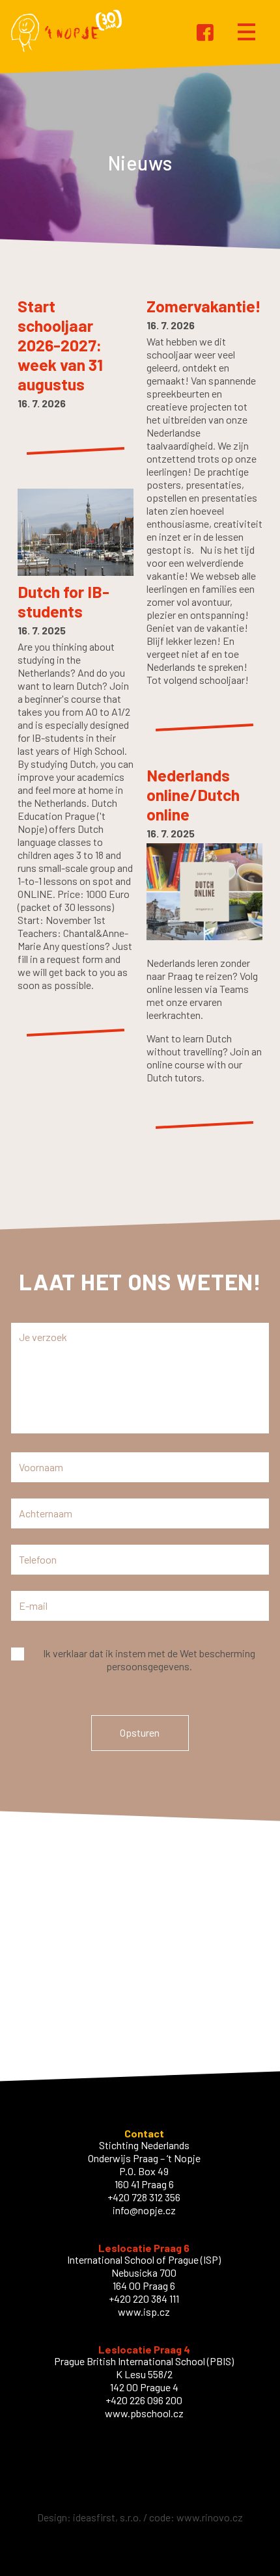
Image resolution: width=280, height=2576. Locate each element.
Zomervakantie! (204, 306)
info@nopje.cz (144, 2210)
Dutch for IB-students (63, 601)
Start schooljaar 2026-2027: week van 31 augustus (60, 345)
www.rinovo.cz (210, 2517)
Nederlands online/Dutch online (193, 794)
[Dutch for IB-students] (76, 576)
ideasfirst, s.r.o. (107, 2517)
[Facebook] (205, 34)
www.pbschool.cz (144, 2413)
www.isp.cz (144, 2312)
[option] (140, 163)
